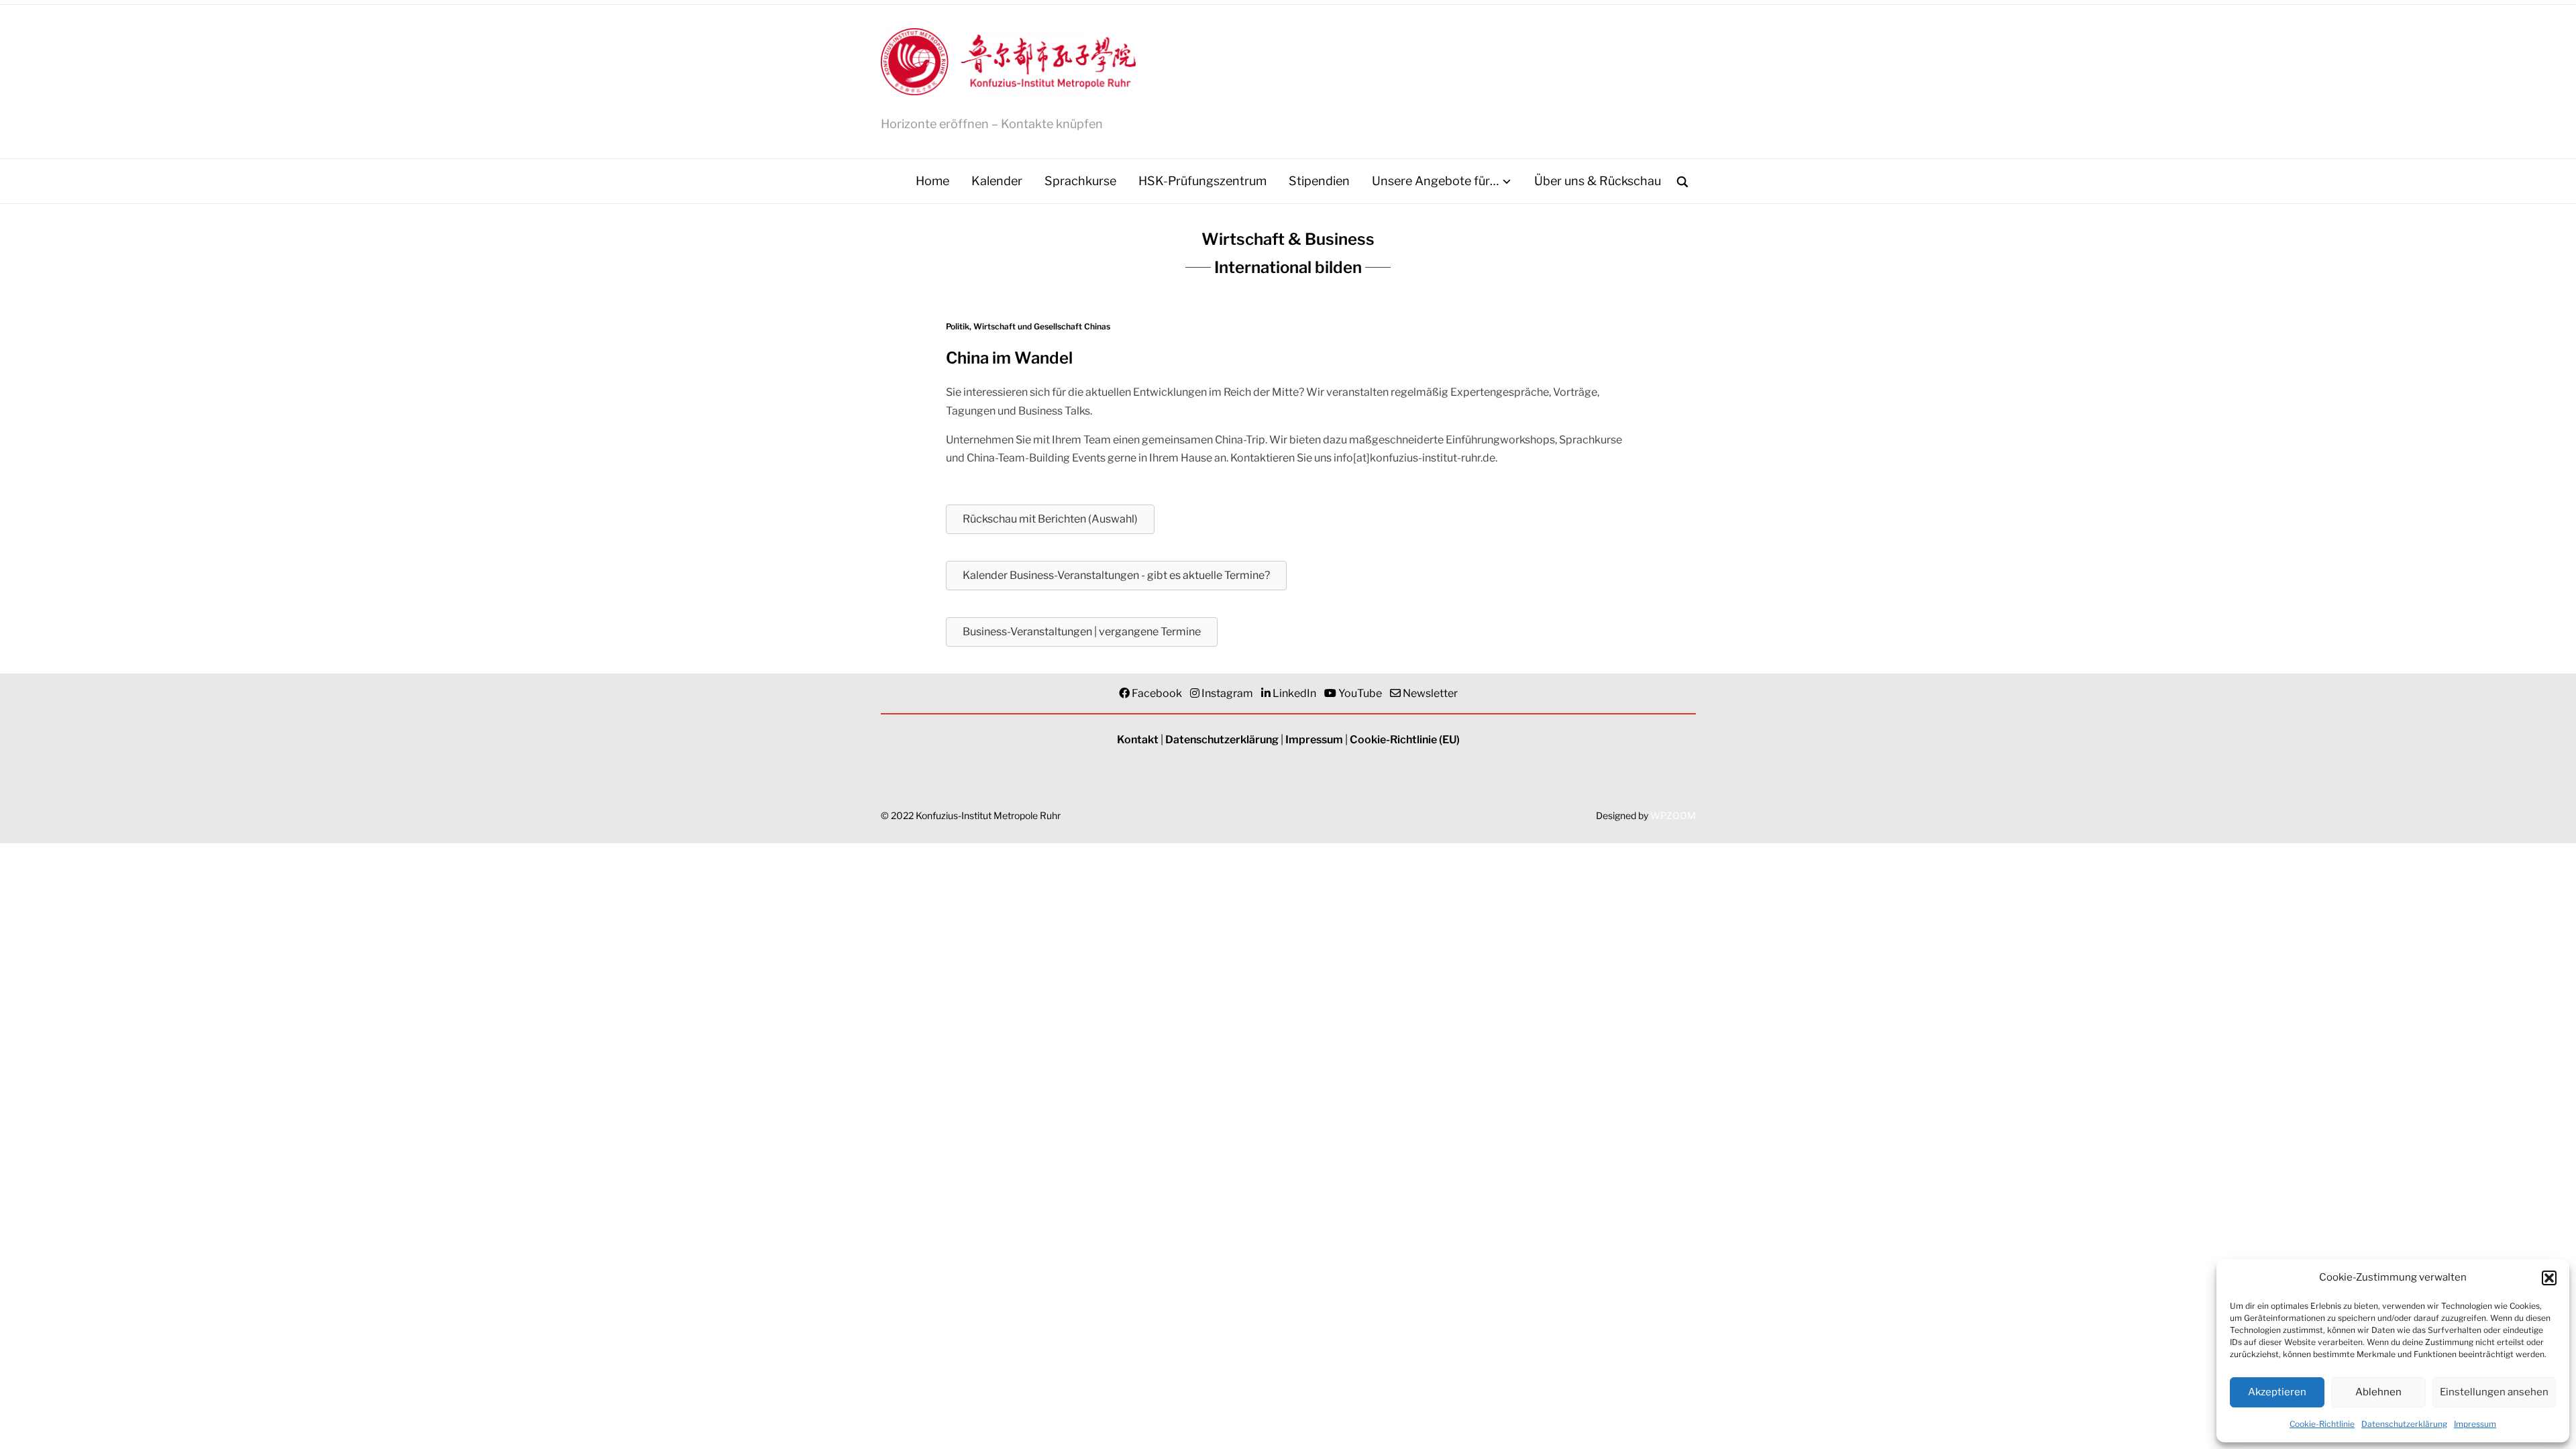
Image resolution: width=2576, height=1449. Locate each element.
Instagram (1227, 693)
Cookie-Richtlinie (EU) (1405, 740)
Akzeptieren (2277, 1392)
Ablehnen (2378, 1392)
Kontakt (1138, 740)
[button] (2549, 1278)
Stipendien (1319, 181)
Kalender (997, 181)
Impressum (2475, 1424)
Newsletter (1430, 693)
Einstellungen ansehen (2494, 1392)
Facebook (1157, 693)
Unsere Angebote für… (1435, 181)
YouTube (1360, 693)
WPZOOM (1673, 815)
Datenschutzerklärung (2404, 1424)
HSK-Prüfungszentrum (1202, 181)
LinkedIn (1294, 693)
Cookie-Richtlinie (2322, 1424)
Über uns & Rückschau (1598, 181)
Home (932, 181)
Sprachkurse (1080, 181)
